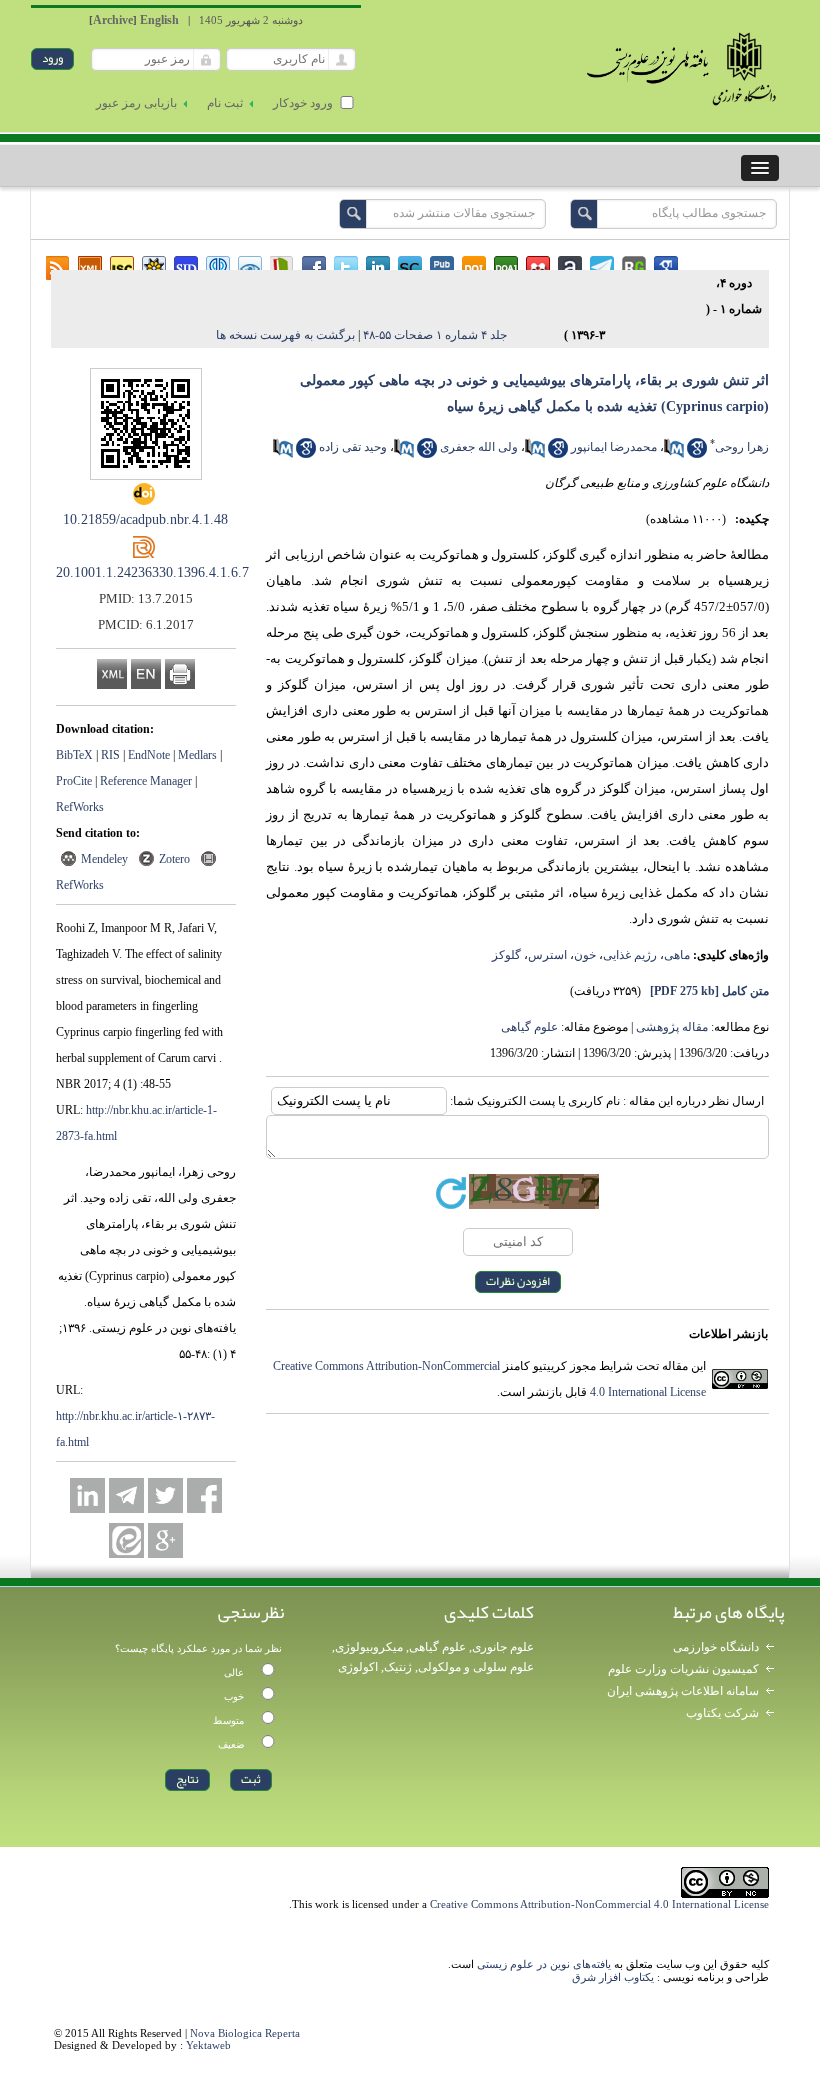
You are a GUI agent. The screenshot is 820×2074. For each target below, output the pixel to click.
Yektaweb (208, 2045)
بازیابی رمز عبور (136, 103)
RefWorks (80, 807)
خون (585, 955)
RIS (110, 755)
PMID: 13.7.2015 (146, 598)
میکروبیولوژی (369, 1647)
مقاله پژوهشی (672, 1027)
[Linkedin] (87, 1495)
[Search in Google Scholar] (697, 454)
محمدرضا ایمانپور (614, 447)
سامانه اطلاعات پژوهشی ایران (683, 1691)
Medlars (197, 755)
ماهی (677, 955)
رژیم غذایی (630, 955)
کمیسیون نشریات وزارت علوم (683, 1669)
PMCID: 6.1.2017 (146, 624)
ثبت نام (225, 103)
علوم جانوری (503, 1647)
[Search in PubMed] (674, 454)
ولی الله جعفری (479, 447)
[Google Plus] (165, 1540)
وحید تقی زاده (353, 447)
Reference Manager (146, 781)
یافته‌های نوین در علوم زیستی (544, 1964)
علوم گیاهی (529, 1027)
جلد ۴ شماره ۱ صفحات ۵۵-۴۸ (435, 335)
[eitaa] (126, 1540)
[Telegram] (126, 1495)
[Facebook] (204, 1495)
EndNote (149, 755)
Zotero (174, 859)
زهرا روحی (742, 447)
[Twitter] (165, 1495)
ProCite (74, 781)
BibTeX (74, 755)
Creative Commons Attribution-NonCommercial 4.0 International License (599, 1904)
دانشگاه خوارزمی (716, 1647)
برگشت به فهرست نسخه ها (285, 335)
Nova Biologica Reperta (245, 2033)
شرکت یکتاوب (722, 1713)
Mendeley (104, 859)
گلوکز (506, 955)
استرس (547, 955)
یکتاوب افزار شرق (613, 1977)
